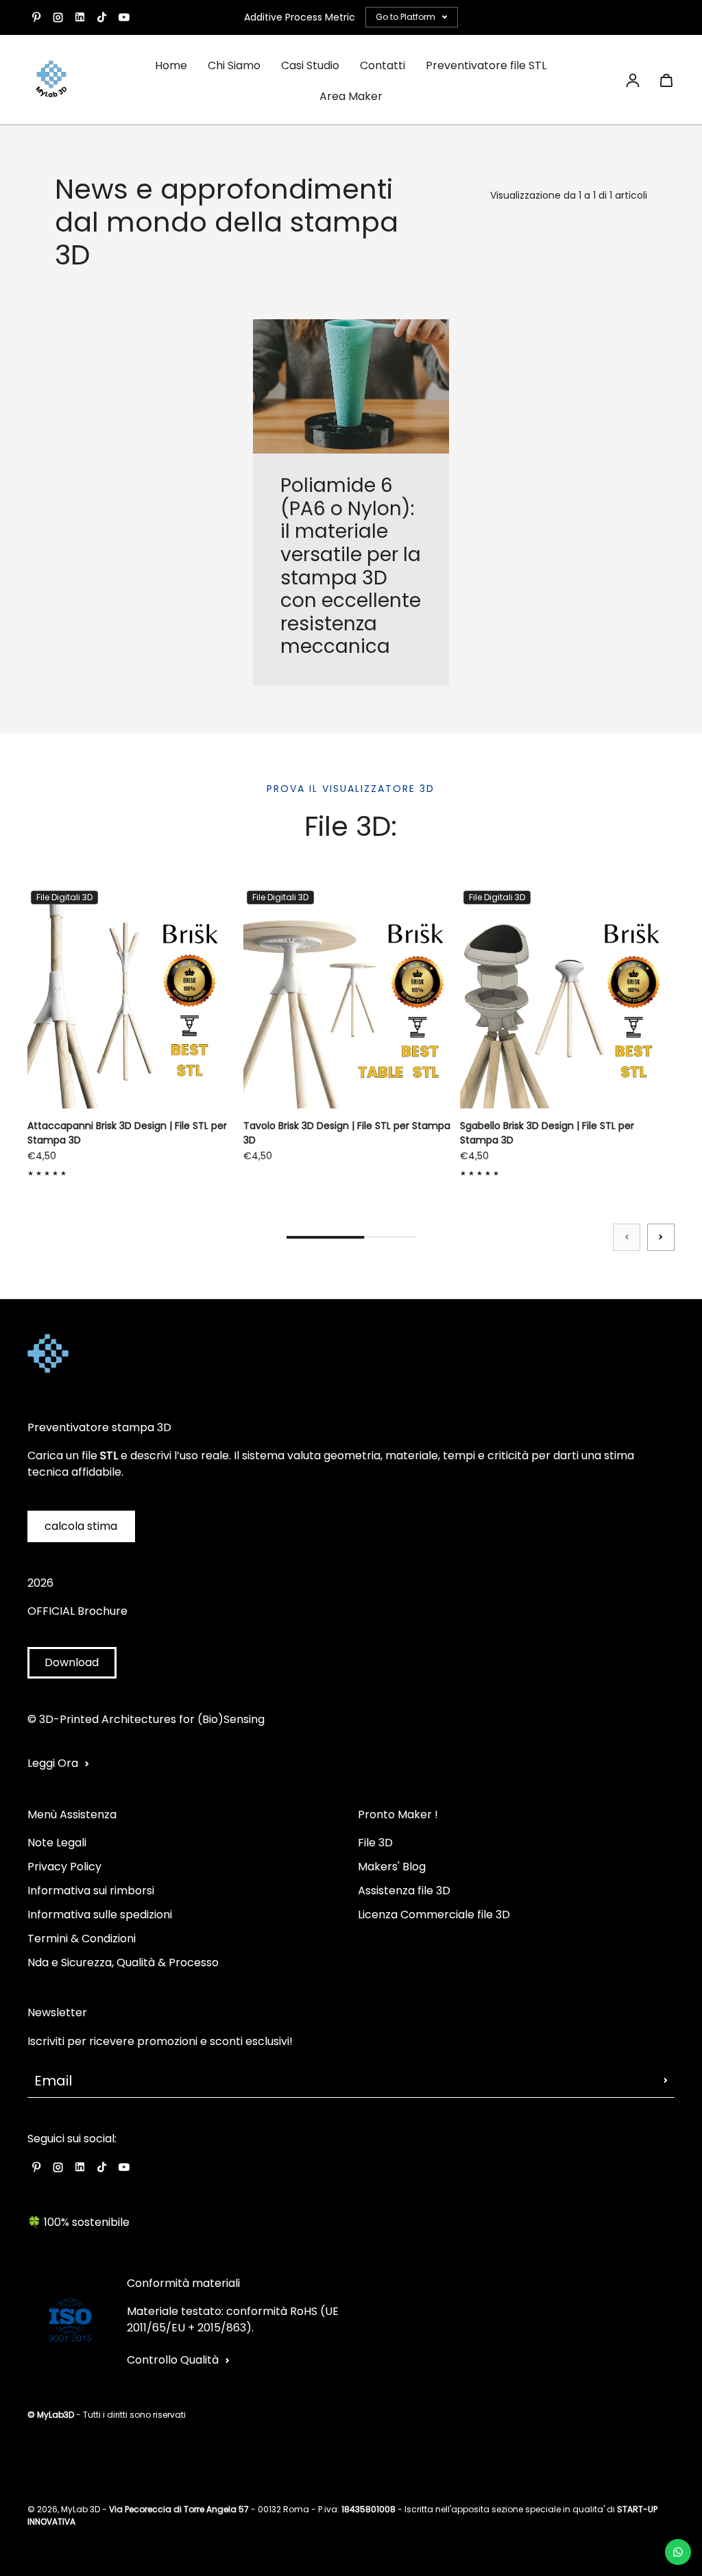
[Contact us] (678, 2552)
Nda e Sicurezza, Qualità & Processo (123, 1962)
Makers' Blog (392, 1867)
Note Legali (57, 1843)
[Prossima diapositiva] (661, 1237)
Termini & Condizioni (82, 1939)
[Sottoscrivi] (666, 2081)
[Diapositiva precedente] (627, 1237)
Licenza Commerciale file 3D (434, 1915)
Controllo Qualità (173, 2360)
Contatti (383, 65)
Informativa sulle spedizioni (100, 1915)
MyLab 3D (81, 2509)
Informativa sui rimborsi (91, 1891)
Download (72, 1662)
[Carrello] (666, 80)
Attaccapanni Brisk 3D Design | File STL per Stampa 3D (127, 1133)
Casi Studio (310, 65)
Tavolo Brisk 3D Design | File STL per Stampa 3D (347, 1133)
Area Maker (351, 96)
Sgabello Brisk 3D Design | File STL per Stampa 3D (547, 1133)
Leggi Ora (53, 1763)
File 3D (375, 1843)
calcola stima (81, 1526)
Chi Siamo (234, 65)
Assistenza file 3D (404, 1891)
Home (171, 65)
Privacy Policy (64, 1867)
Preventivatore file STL (486, 65)
